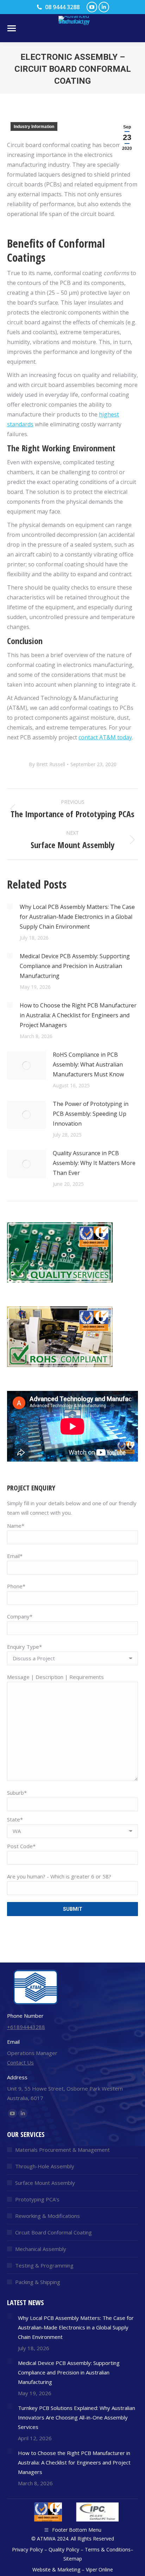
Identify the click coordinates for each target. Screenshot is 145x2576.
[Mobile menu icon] (12, 28)
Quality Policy (64, 2549)
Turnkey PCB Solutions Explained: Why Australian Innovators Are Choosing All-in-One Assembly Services (77, 2417)
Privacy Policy (27, 2549)
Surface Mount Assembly (45, 2183)
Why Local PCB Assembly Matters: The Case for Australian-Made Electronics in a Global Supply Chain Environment (77, 917)
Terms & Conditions (108, 2549)
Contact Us (20, 2062)
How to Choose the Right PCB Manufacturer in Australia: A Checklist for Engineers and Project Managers (78, 1015)
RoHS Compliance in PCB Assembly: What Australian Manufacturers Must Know (88, 1064)
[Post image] (10, 907)
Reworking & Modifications (48, 2216)
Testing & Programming (44, 2265)
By (47, 764)
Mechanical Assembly (41, 2249)
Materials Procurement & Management (62, 2150)
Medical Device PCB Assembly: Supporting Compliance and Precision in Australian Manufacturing (75, 966)
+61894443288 (26, 2027)
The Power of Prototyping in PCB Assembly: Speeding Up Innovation (91, 1114)
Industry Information (34, 127)
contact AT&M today (105, 737)
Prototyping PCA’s (37, 2199)
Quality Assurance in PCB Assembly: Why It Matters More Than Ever (94, 1163)
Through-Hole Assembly (45, 2166)
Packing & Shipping (38, 2282)
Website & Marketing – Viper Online (73, 2569)
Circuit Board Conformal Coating (53, 2232)
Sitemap (73, 2559)
